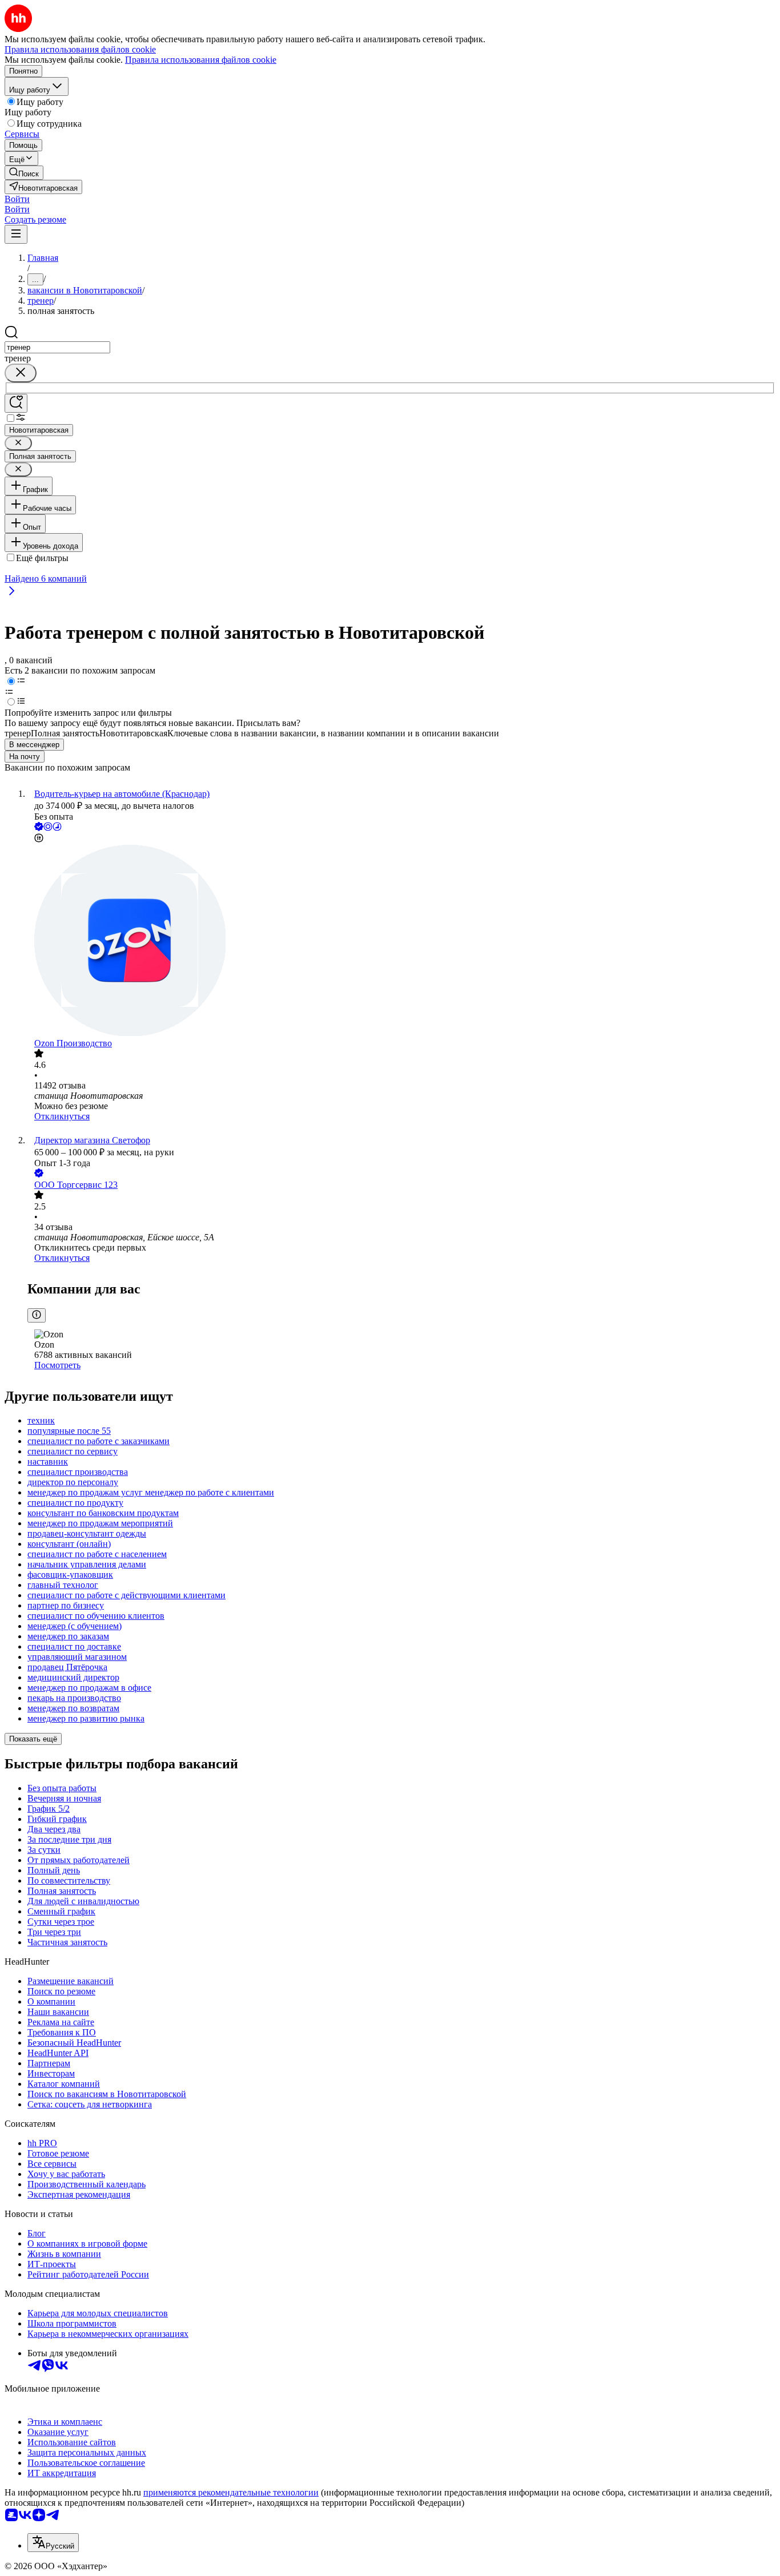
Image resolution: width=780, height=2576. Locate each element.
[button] (17, 199)
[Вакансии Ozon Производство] (401, 942)
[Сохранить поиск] (16, 403)
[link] (24, 173)
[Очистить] (21, 373)
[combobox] (57, 347)
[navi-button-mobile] (16, 234)
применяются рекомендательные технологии (231, 2492)
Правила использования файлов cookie (201, 60)
